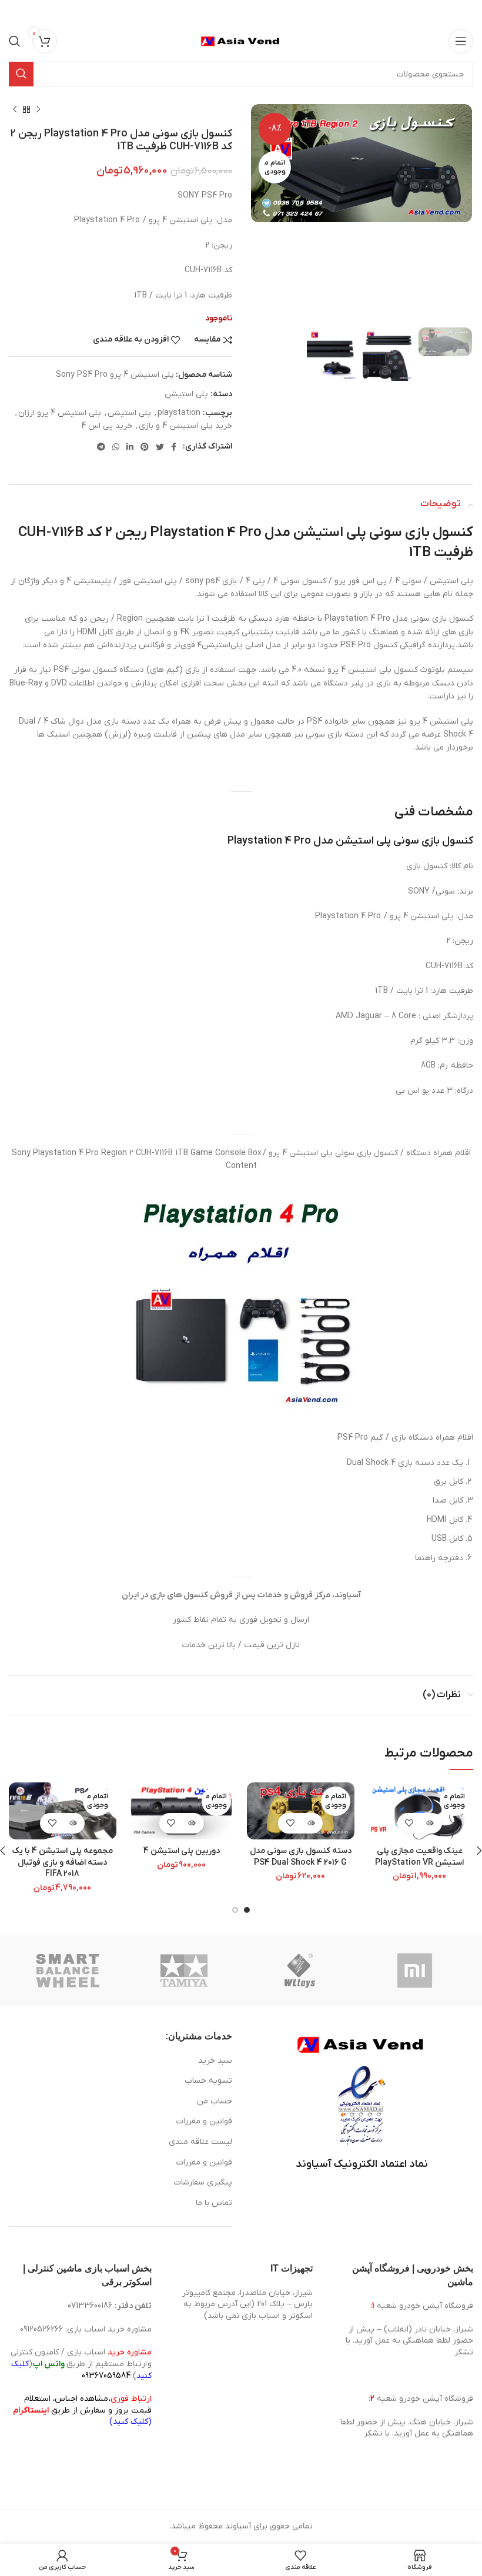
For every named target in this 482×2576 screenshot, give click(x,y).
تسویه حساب (208, 2081)
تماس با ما (214, 2203)
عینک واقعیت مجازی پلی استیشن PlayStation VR (419, 1857)
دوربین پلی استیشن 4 (182, 1851)
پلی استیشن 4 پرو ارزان (60, 413)
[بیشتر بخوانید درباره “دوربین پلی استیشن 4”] (192, 1823)
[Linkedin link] (130, 447)
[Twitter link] (160, 447)
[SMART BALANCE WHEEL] (68, 1971)
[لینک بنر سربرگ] (259, 12)
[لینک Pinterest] (145, 447)
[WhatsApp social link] (116, 447)
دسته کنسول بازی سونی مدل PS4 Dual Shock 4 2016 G (301, 1857)
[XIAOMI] (416, 1971)
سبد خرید (215, 2061)
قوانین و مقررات (204, 2121)
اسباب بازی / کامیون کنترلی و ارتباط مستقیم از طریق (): (81, 2364)
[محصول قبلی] (38, 110)
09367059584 (106, 2376)
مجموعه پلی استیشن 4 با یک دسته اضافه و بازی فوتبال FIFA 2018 (63, 1862)
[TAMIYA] (184, 1971)
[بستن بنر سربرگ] (15, 12)
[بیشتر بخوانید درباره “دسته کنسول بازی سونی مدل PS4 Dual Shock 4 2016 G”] (311, 1823)
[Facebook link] (174, 447)
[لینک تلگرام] (101, 447)
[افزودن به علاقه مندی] (409, 1823)
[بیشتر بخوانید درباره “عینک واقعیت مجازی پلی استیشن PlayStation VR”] (430, 1823)
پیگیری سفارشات (203, 2182)
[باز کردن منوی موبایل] (461, 41)
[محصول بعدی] (15, 110)
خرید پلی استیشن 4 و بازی (185, 426)
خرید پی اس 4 (107, 426)
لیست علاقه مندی (200, 2142)
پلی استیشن (186, 394)
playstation (179, 413)
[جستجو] (15, 41)
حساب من (215, 2101)
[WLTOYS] (299, 1971)
